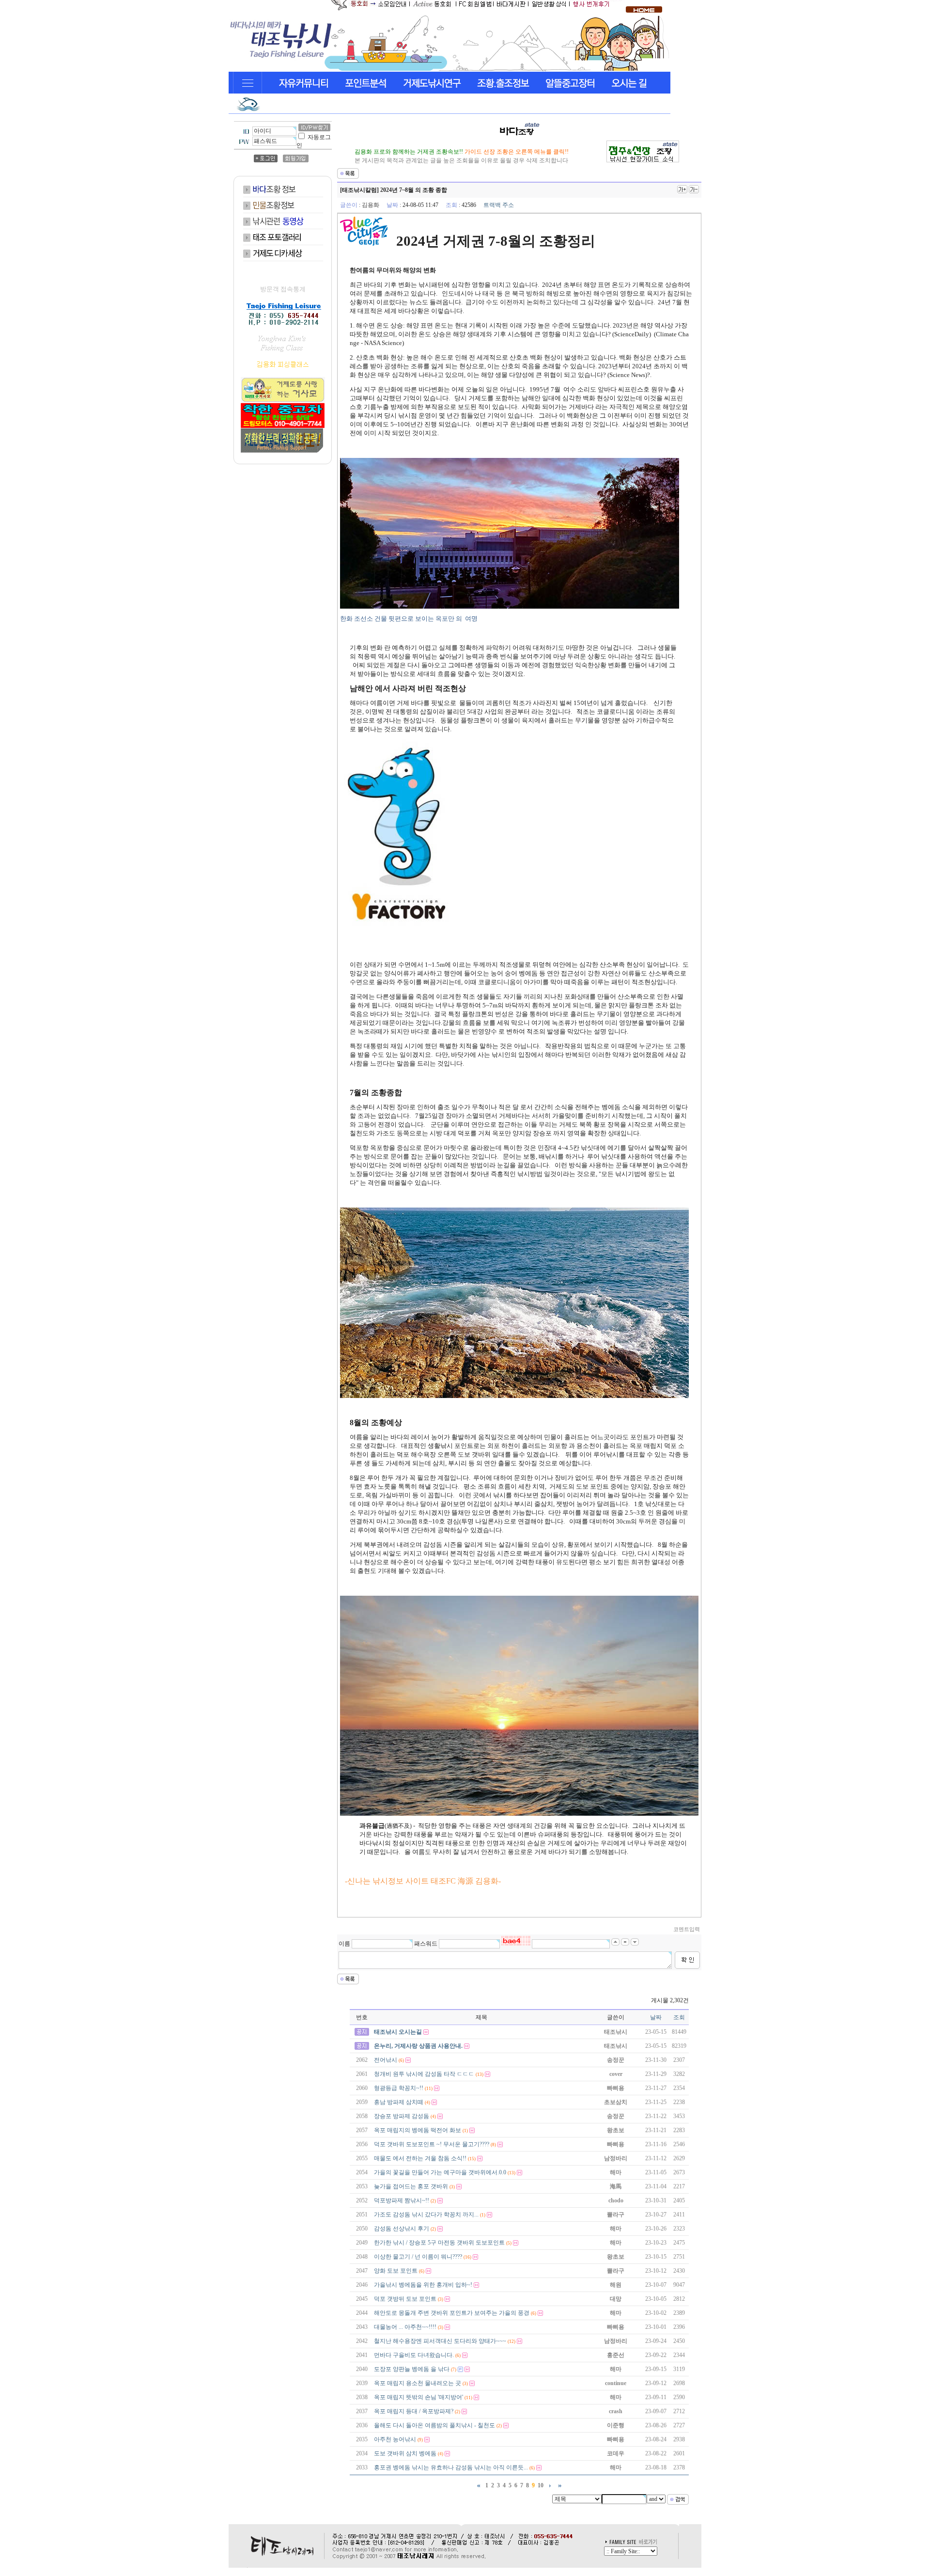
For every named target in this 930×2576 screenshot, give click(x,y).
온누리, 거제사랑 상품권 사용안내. (418, 2046)
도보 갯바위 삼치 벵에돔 (405, 2453)
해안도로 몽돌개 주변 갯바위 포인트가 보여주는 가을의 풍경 (452, 2313)
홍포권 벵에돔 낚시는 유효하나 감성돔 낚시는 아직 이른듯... (451, 2467)
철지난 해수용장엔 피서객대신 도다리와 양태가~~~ (440, 2341)
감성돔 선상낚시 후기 (402, 2229)
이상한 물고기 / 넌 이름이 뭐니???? (418, 2257)
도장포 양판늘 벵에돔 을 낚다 (412, 2369)
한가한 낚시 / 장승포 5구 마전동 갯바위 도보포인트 (439, 2243)
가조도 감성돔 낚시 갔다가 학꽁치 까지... (426, 2215)
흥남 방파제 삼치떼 (399, 2102)
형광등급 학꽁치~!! (399, 2088)
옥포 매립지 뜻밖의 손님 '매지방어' (418, 2397)
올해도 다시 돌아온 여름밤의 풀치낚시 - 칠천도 (434, 2425)
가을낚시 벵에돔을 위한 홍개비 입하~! (423, 2285)
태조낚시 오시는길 (398, 2032)
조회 (679, 2017)
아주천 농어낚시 (395, 2439)
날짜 (656, 2017)
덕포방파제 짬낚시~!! (402, 2200)
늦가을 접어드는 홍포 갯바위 (411, 2186)
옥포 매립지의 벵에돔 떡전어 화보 (418, 2130)
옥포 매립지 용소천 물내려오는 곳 (418, 2383)
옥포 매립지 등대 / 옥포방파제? (414, 2411)
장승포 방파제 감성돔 (402, 2116)
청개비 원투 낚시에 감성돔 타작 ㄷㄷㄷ (424, 2074)
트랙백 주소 (499, 205)
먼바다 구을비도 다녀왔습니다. (414, 2355)
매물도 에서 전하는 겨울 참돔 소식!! (420, 2158)
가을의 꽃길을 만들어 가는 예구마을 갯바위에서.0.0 (440, 2172)
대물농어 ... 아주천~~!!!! (405, 2327)
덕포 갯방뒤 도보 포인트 (405, 2299)
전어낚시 (386, 2060)
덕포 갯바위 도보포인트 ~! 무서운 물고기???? (432, 2144)
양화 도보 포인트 (396, 2271)
